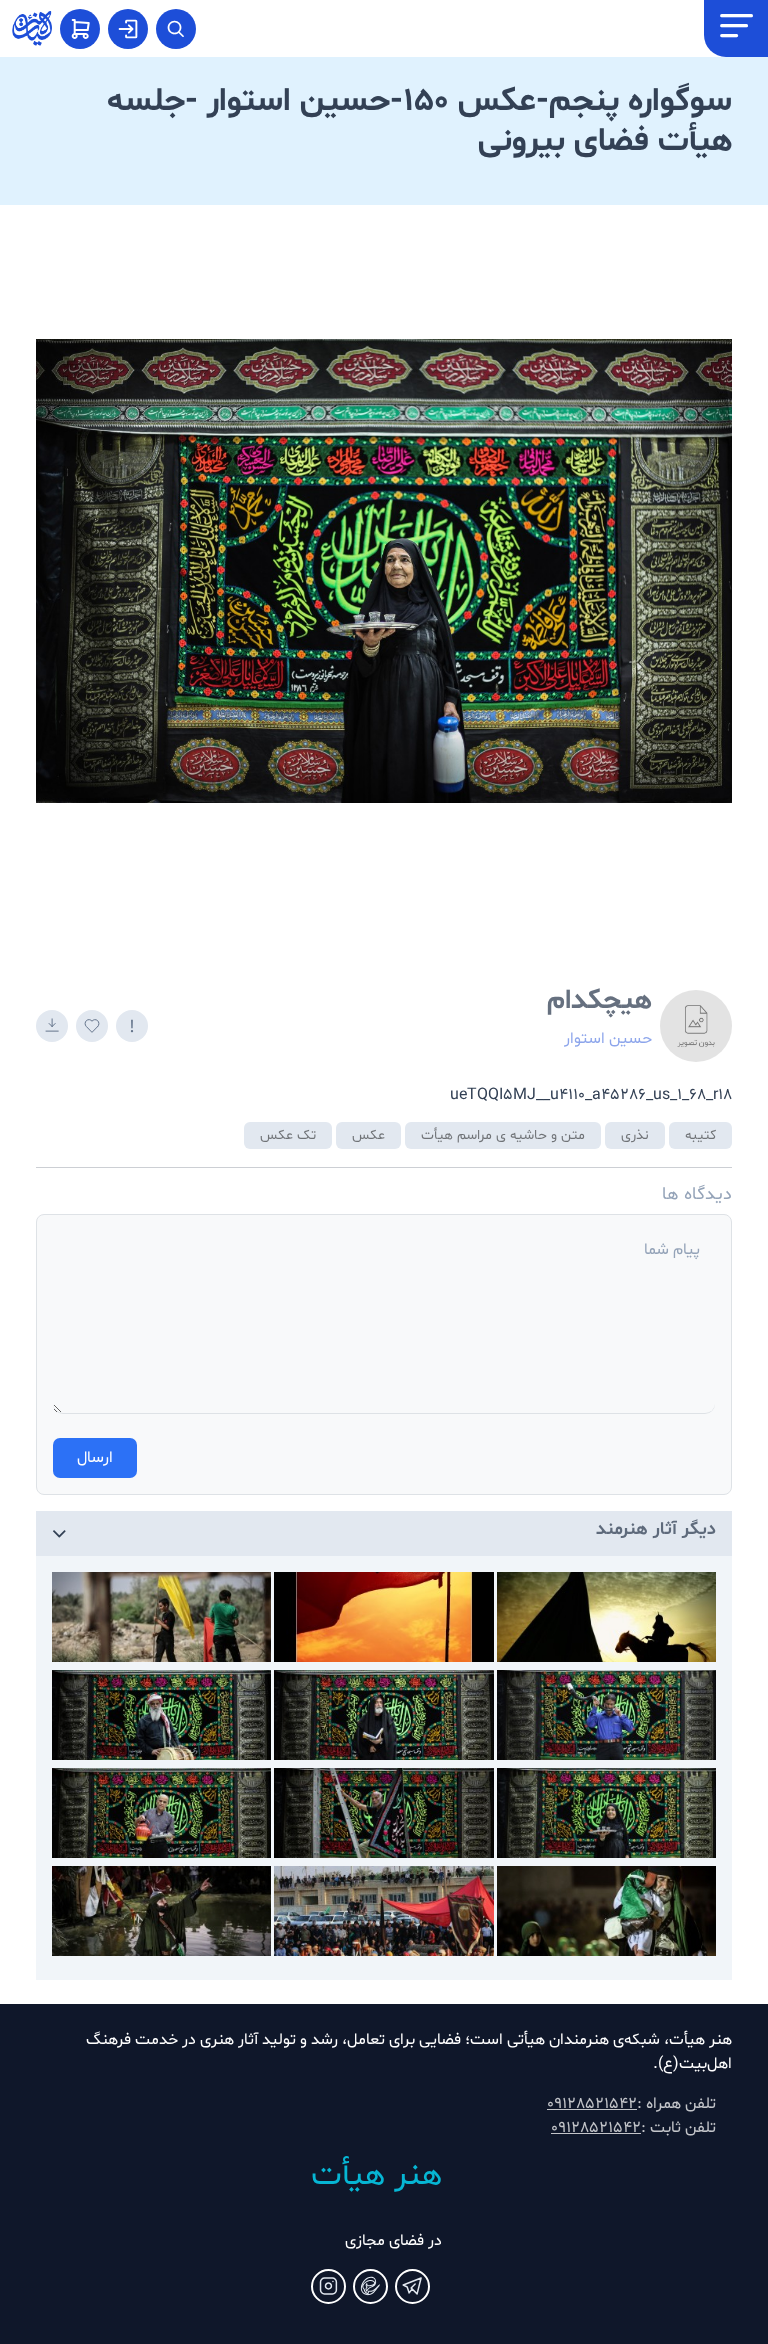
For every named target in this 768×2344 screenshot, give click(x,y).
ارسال (95, 1458)
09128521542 (592, 2104)
